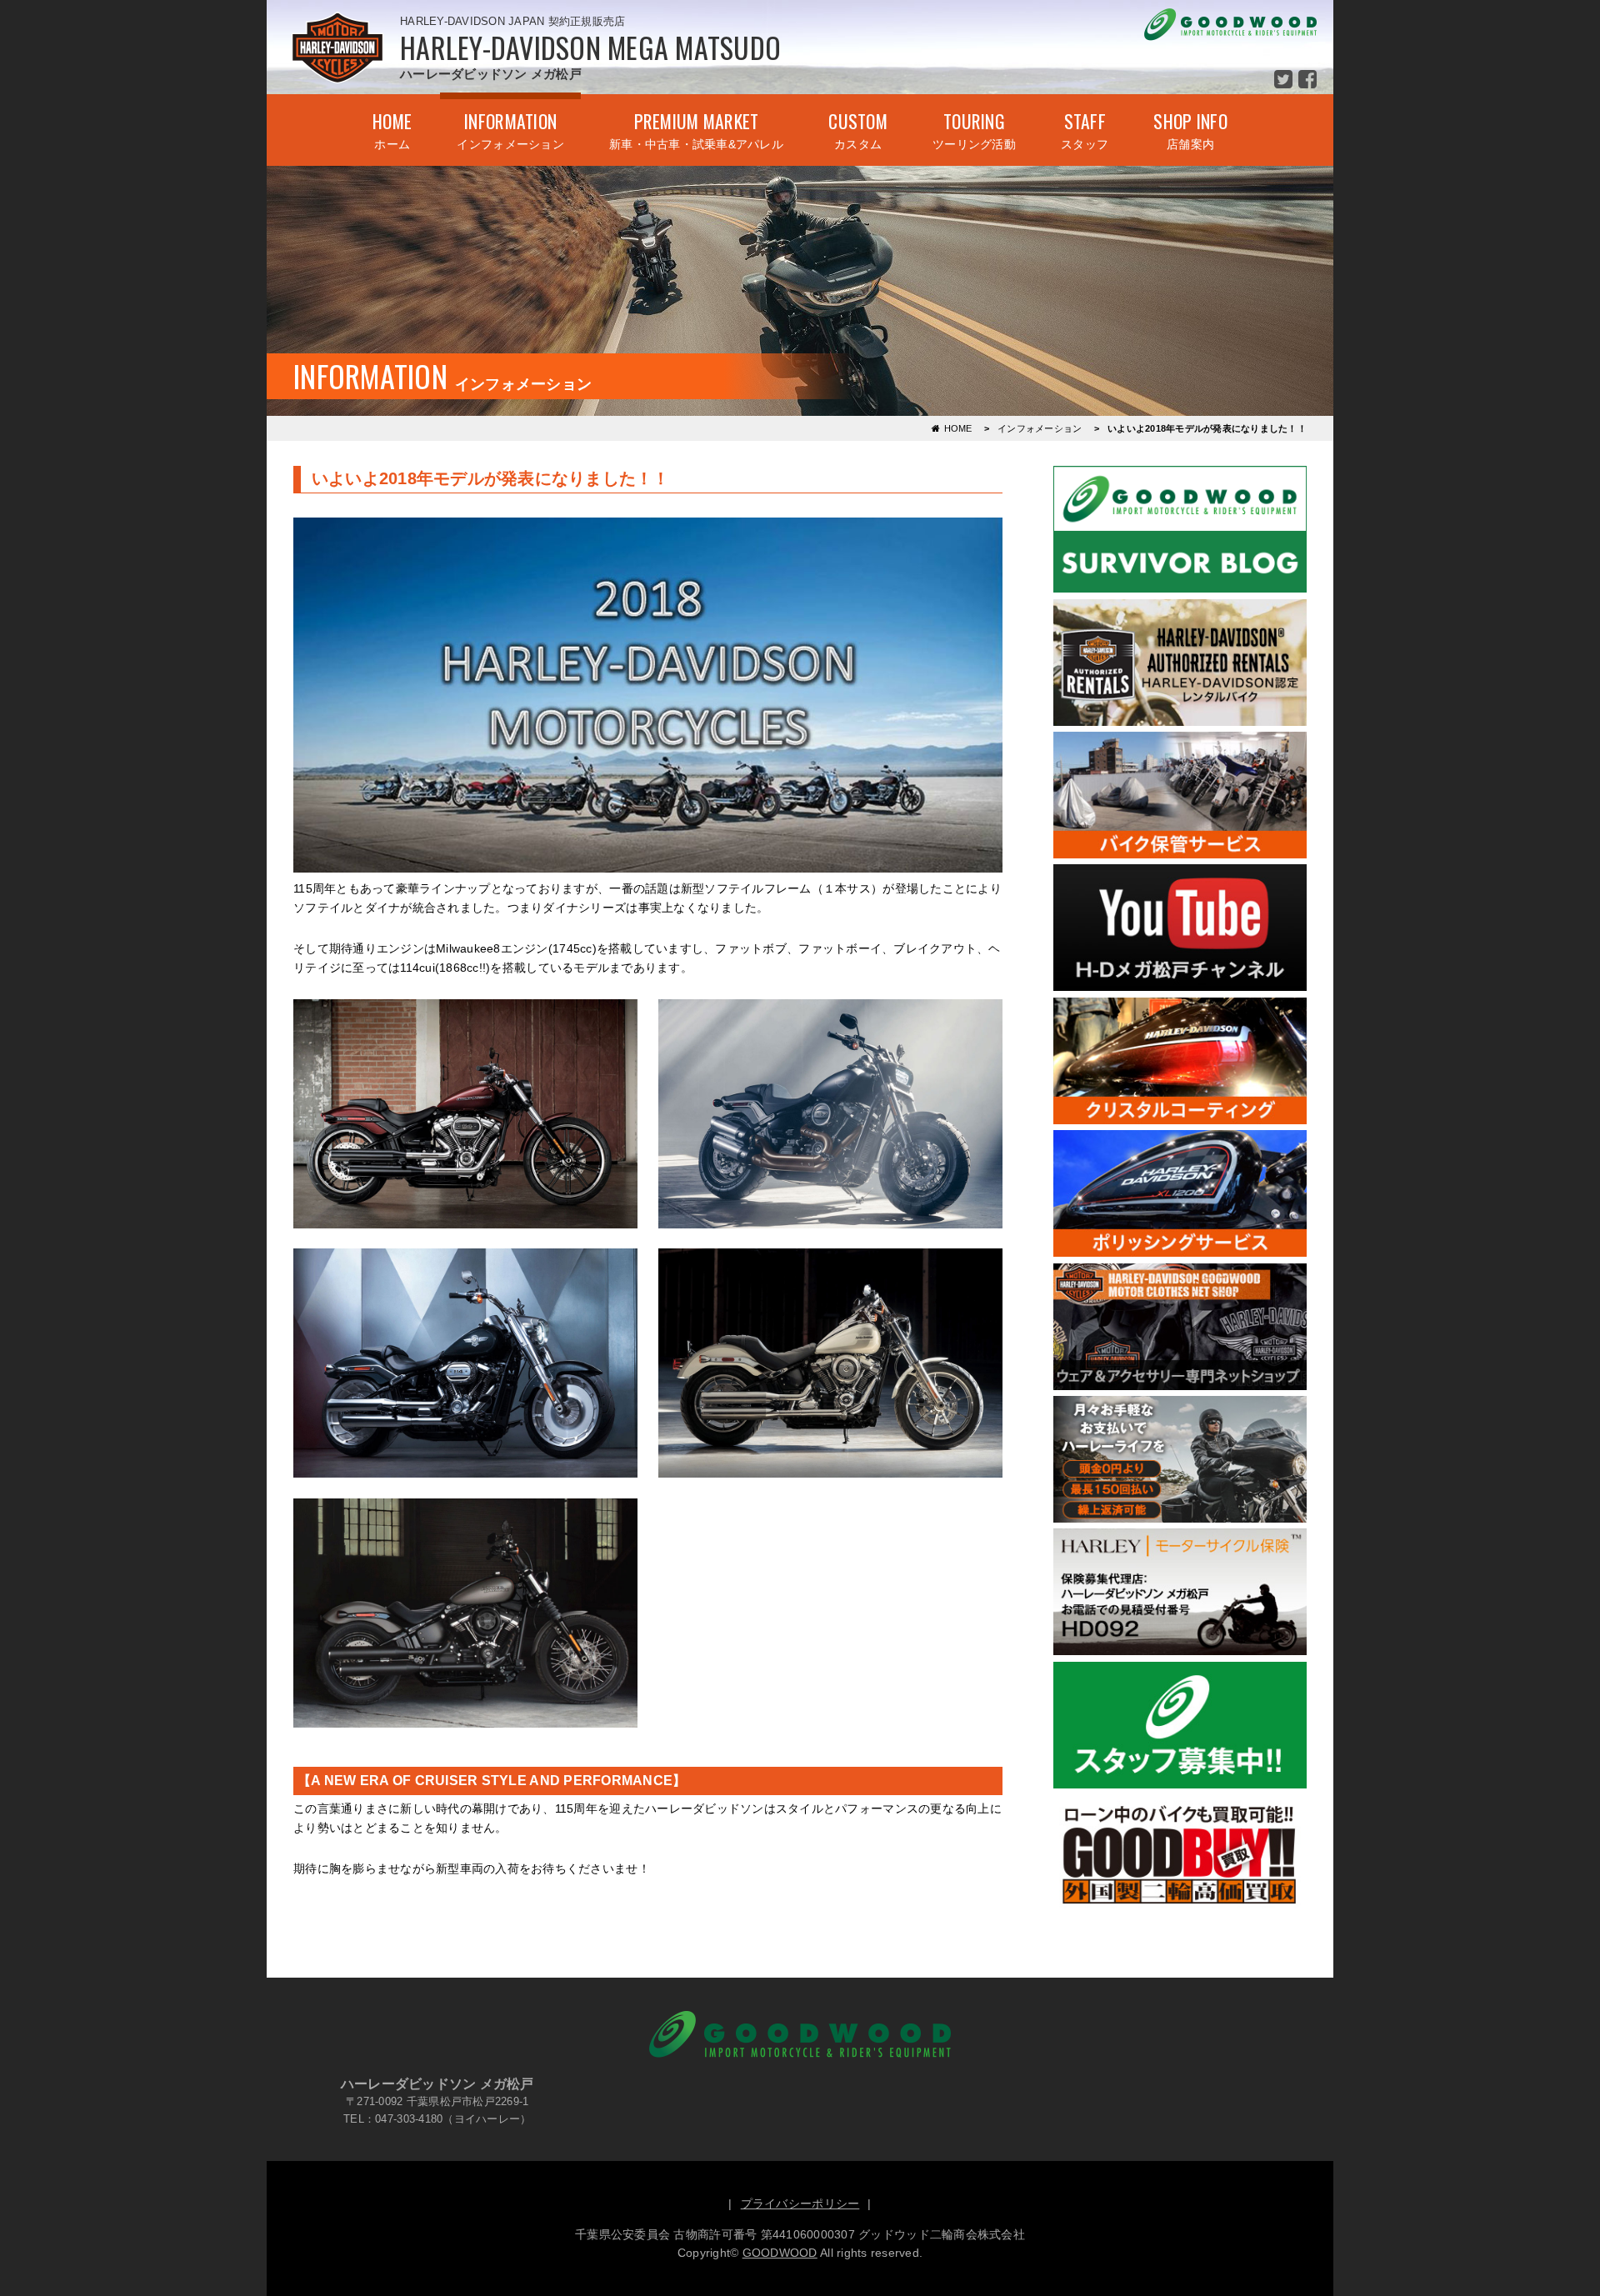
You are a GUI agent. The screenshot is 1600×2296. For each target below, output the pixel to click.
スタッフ (1085, 129)
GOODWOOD (780, 2253)
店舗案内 (1190, 129)
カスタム (858, 129)
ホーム (392, 129)
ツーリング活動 (974, 129)
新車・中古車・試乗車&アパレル (696, 129)
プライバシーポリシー (800, 2203)
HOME (958, 428)
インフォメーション (510, 129)
